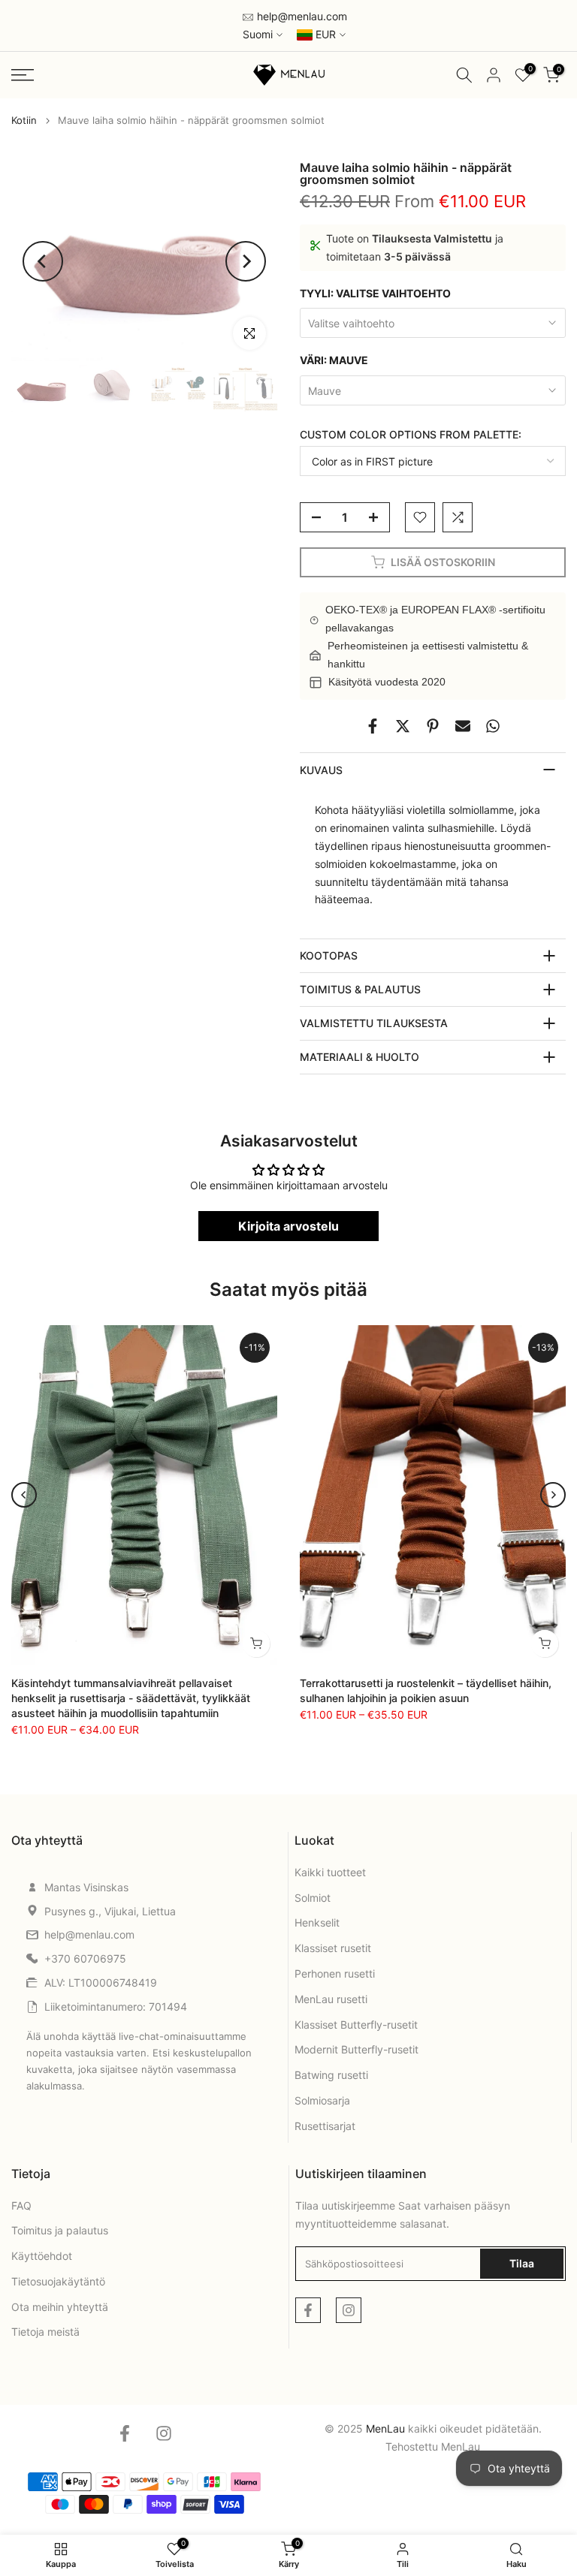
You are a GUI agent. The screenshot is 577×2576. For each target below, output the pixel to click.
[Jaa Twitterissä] (403, 726)
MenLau (461, 2446)
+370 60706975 (85, 1958)
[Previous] (43, 261)
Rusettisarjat (325, 2126)
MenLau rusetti (331, 1999)
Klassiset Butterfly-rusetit (356, 2025)
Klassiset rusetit (333, 1948)
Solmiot (313, 1898)
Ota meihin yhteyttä (60, 2307)
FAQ (21, 2205)
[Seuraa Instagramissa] (349, 2310)
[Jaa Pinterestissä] (433, 726)
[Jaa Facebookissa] (373, 726)
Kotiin (24, 121)
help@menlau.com (301, 16)
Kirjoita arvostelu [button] (288, 1226)
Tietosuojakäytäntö (58, 2281)
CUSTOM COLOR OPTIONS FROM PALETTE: (411, 434)
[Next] (246, 261)
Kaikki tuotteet (330, 1872)
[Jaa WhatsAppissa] (493, 726)
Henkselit (317, 1922)
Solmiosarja (322, 2100)
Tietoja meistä (45, 2332)
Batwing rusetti (331, 2075)
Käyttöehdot (42, 2256)
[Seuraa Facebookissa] (308, 2310)
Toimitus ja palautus (60, 2230)
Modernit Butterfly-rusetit (356, 2049)
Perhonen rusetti (335, 1973)
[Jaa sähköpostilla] (463, 726)
